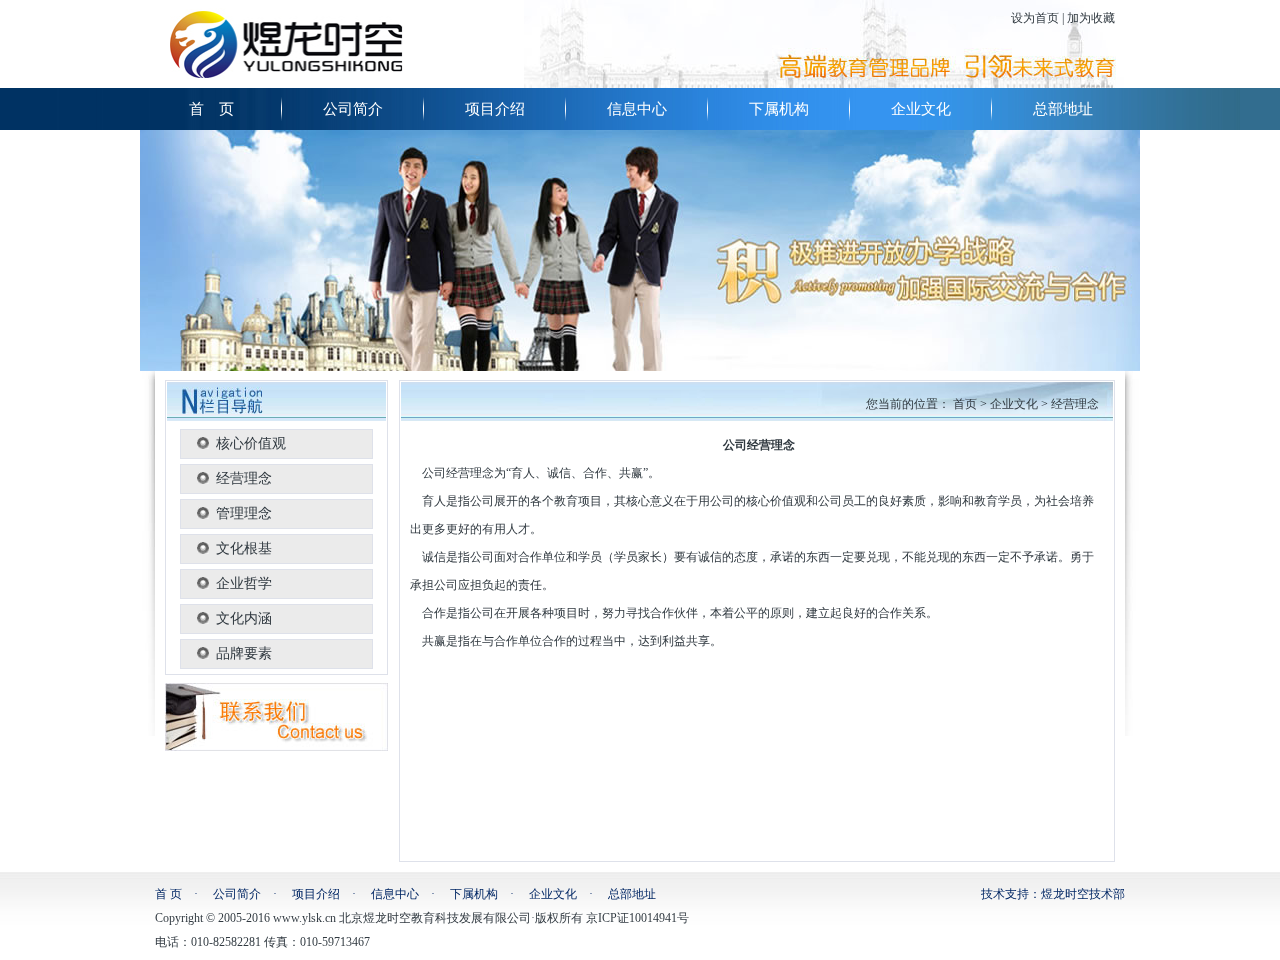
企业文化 (921, 109)
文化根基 (244, 548)
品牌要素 (244, 653)
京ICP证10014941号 (637, 918)
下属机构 (779, 109)
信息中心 (637, 109)
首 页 (211, 109)
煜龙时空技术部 (1083, 894)
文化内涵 (244, 618)
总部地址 (1063, 109)
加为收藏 (1091, 18)
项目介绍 (495, 109)
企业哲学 (244, 583)
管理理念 (244, 513)
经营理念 (244, 478)
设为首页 (1035, 18)
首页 (965, 404)
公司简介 (353, 109)
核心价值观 (251, 443)
